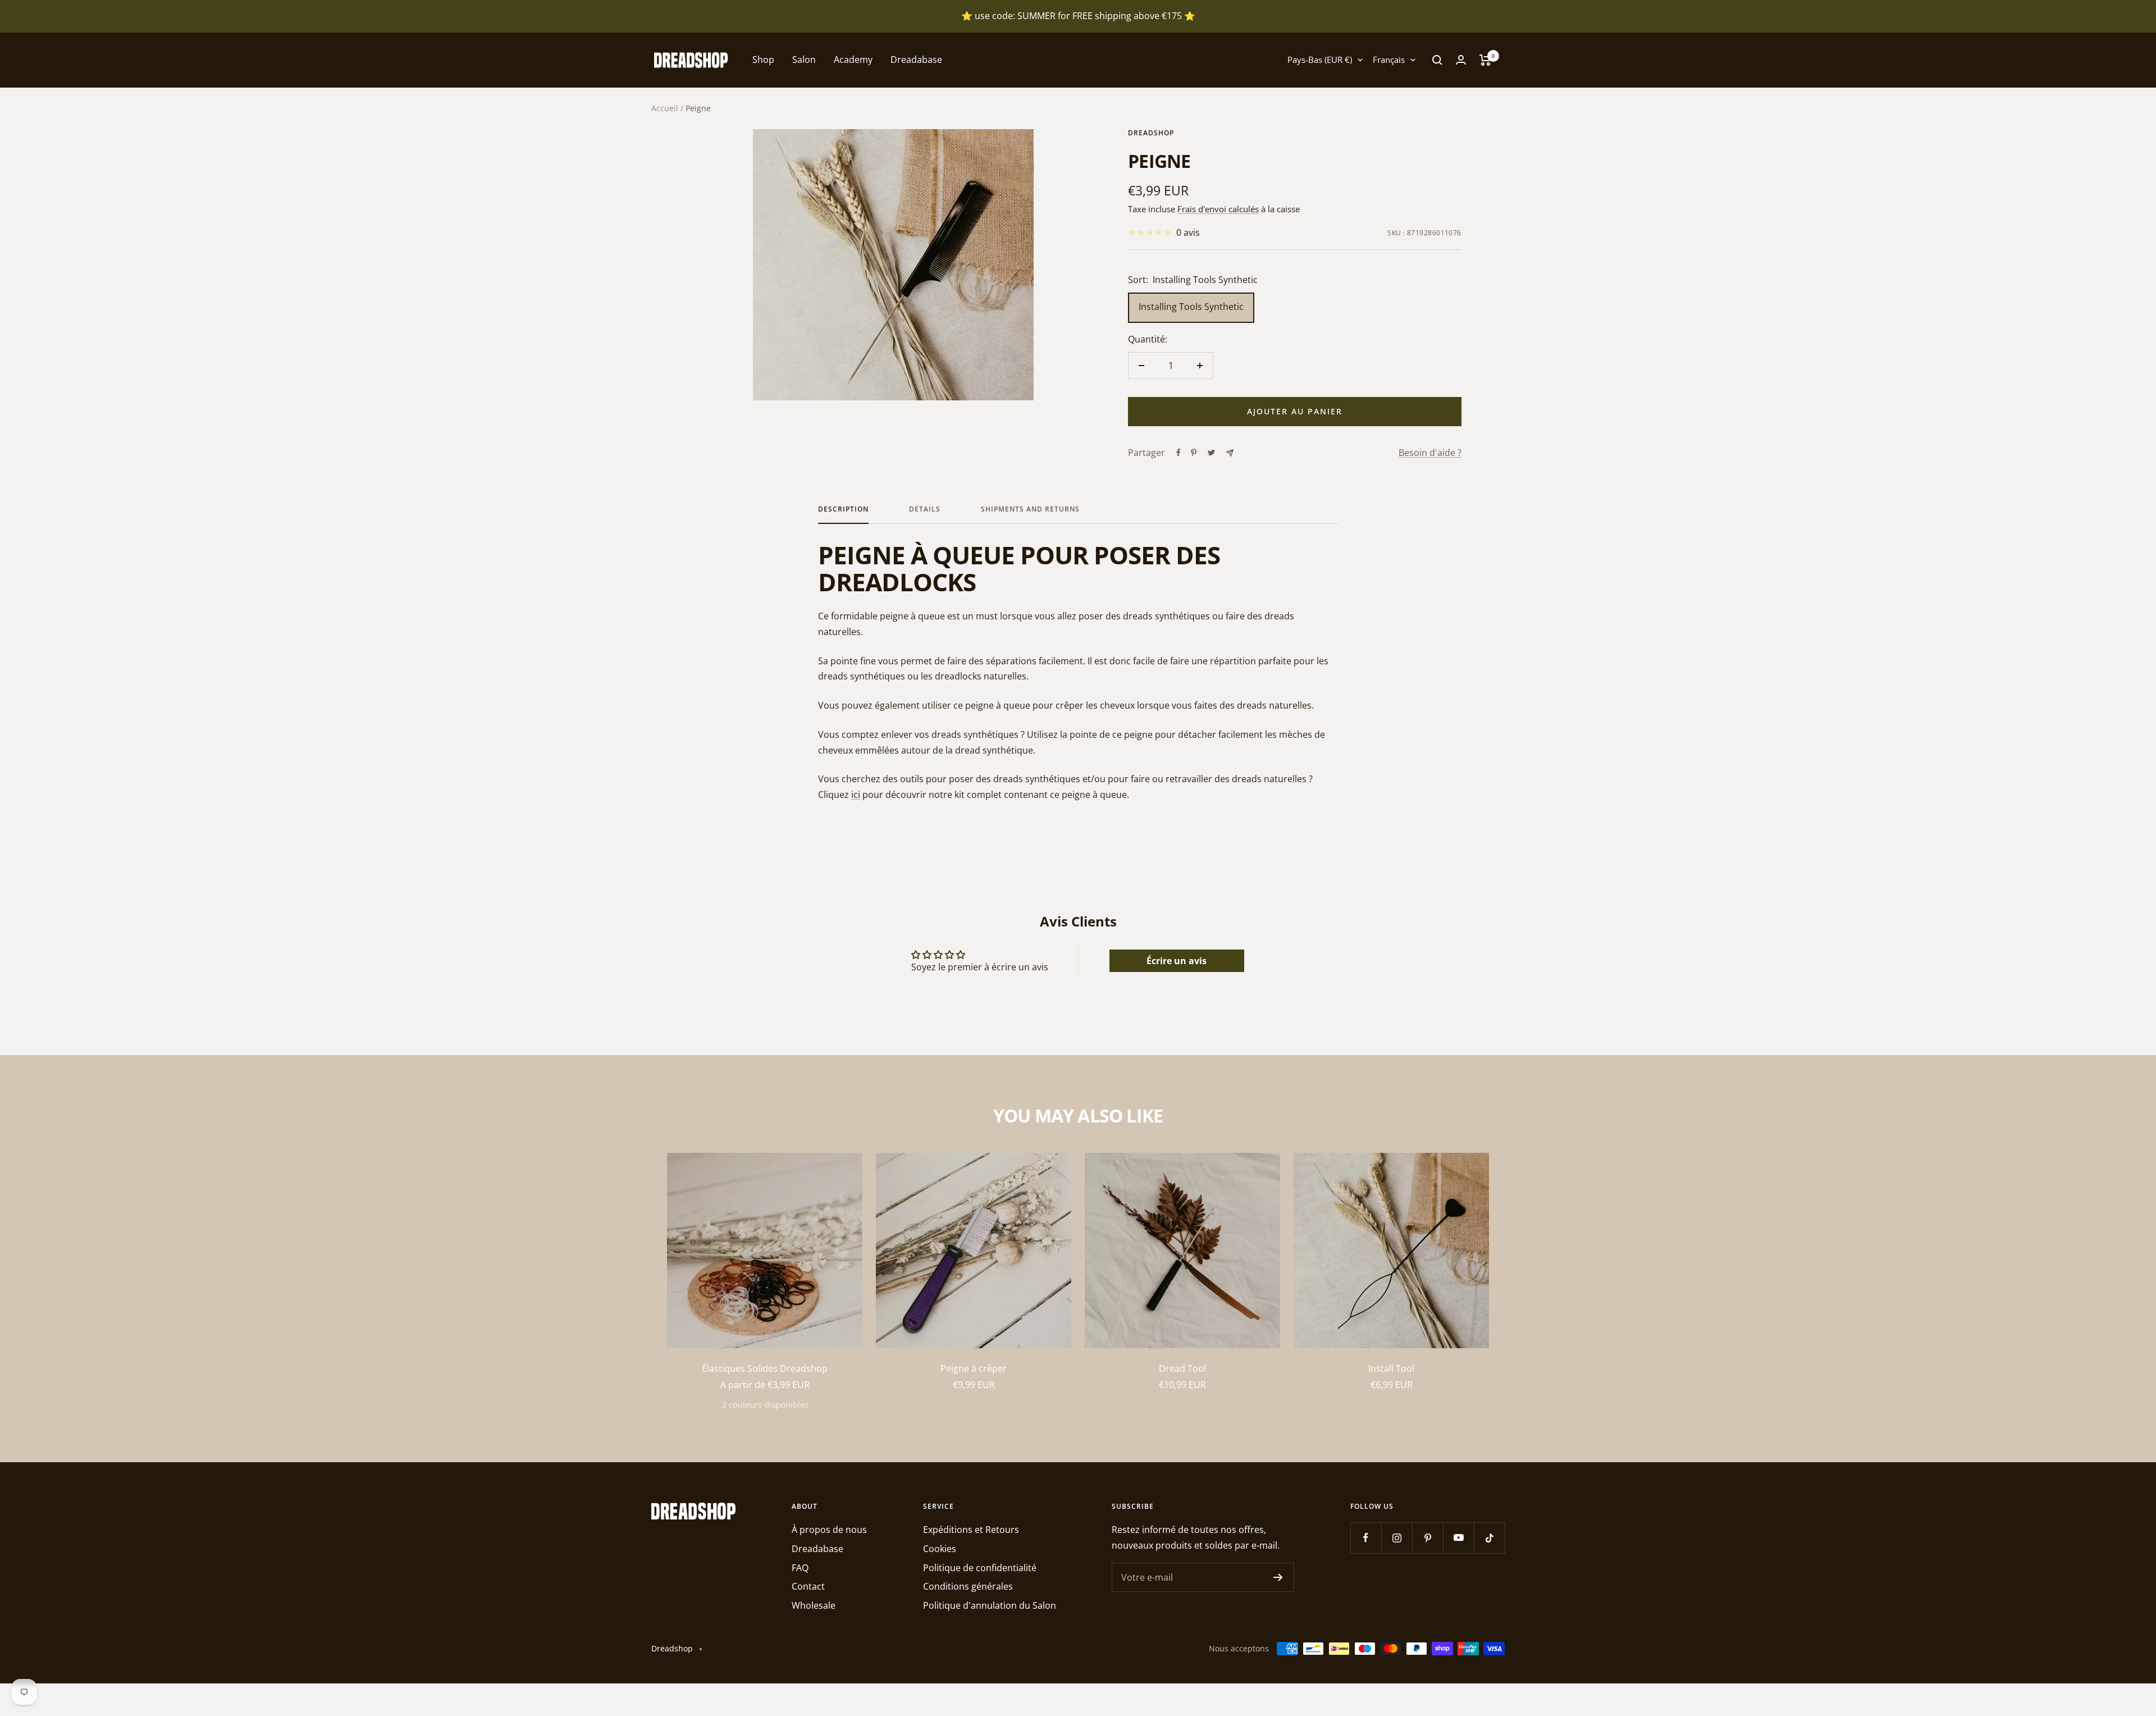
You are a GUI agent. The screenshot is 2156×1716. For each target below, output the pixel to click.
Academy (853, 60)
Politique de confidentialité (980, 1568)
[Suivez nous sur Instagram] (1397, 1538)
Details (925, 510)
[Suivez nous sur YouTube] (1458, 1538)
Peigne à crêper (974, 1368)
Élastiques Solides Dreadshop (765, 1368)
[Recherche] (1437, 60)
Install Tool (1391, 1368)
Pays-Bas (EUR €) (1320, 60)
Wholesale (814, 1605)
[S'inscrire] (1278, 1577)
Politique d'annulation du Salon (990, 1605)
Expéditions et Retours (971, 1530)
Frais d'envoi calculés (1218, 209)
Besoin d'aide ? (1430, 453)
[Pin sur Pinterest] (1194, 453)
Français (1389, 60)
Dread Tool (1182, 1368)
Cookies (940, 1549)
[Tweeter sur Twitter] (1211, 453)
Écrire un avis (1177, 961)
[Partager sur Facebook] (1179, 453)
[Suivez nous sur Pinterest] (1428, 1538)
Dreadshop (1151, 133)
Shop (763, 60)
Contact (808, 1586)
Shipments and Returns (1030, 510)
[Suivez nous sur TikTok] (1489, 1538)
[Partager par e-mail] (1230, 453)
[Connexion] (1461, 60)
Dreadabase (916, 60)
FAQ (800, 1568)
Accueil (665, 108)
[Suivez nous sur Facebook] (1366, 1538)
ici (856, 795)
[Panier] (1485, 60)
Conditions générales (968, 1586)
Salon (804, 60)
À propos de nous (829, 1530)
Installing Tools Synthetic (1191, 307)
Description (843, 510)
